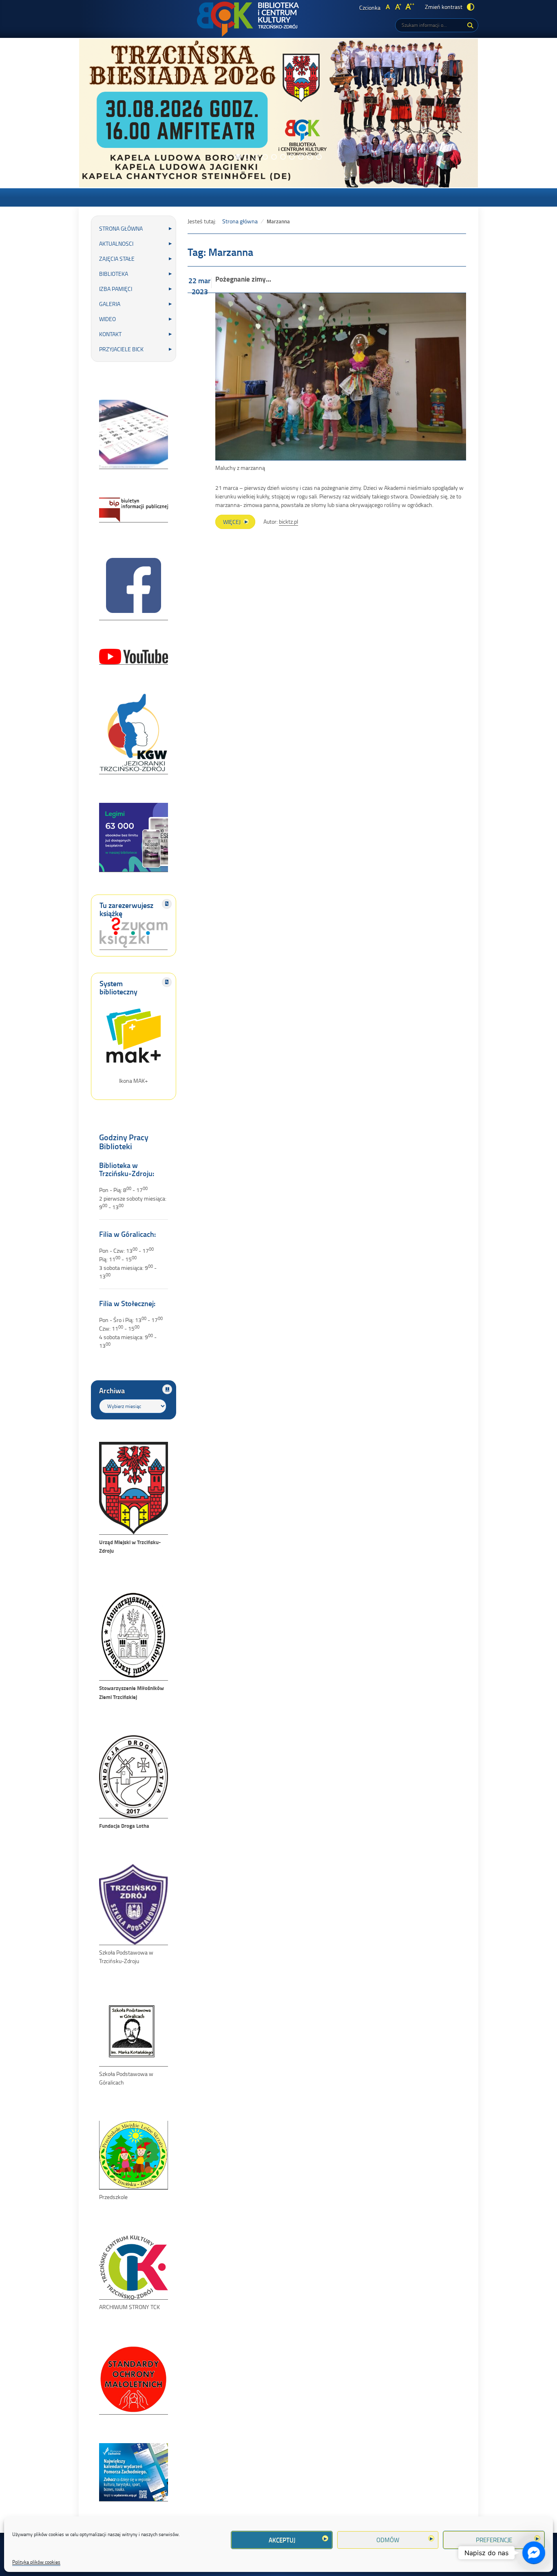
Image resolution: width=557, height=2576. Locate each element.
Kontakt (110, 334)
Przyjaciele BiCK (121, 349)
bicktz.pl (288, 521)
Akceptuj (282, 2540)
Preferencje (494, 2540)
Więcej (239, 523)
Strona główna (121, 228)
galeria (110, 304)
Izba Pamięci (116, 289)
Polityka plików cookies (36, 2562)
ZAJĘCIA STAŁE (117, 259)
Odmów (388, 2540)
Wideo (107, 319)
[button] (238, 157)
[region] (278, 113)
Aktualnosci (116, 243)
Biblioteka (114, 274)
